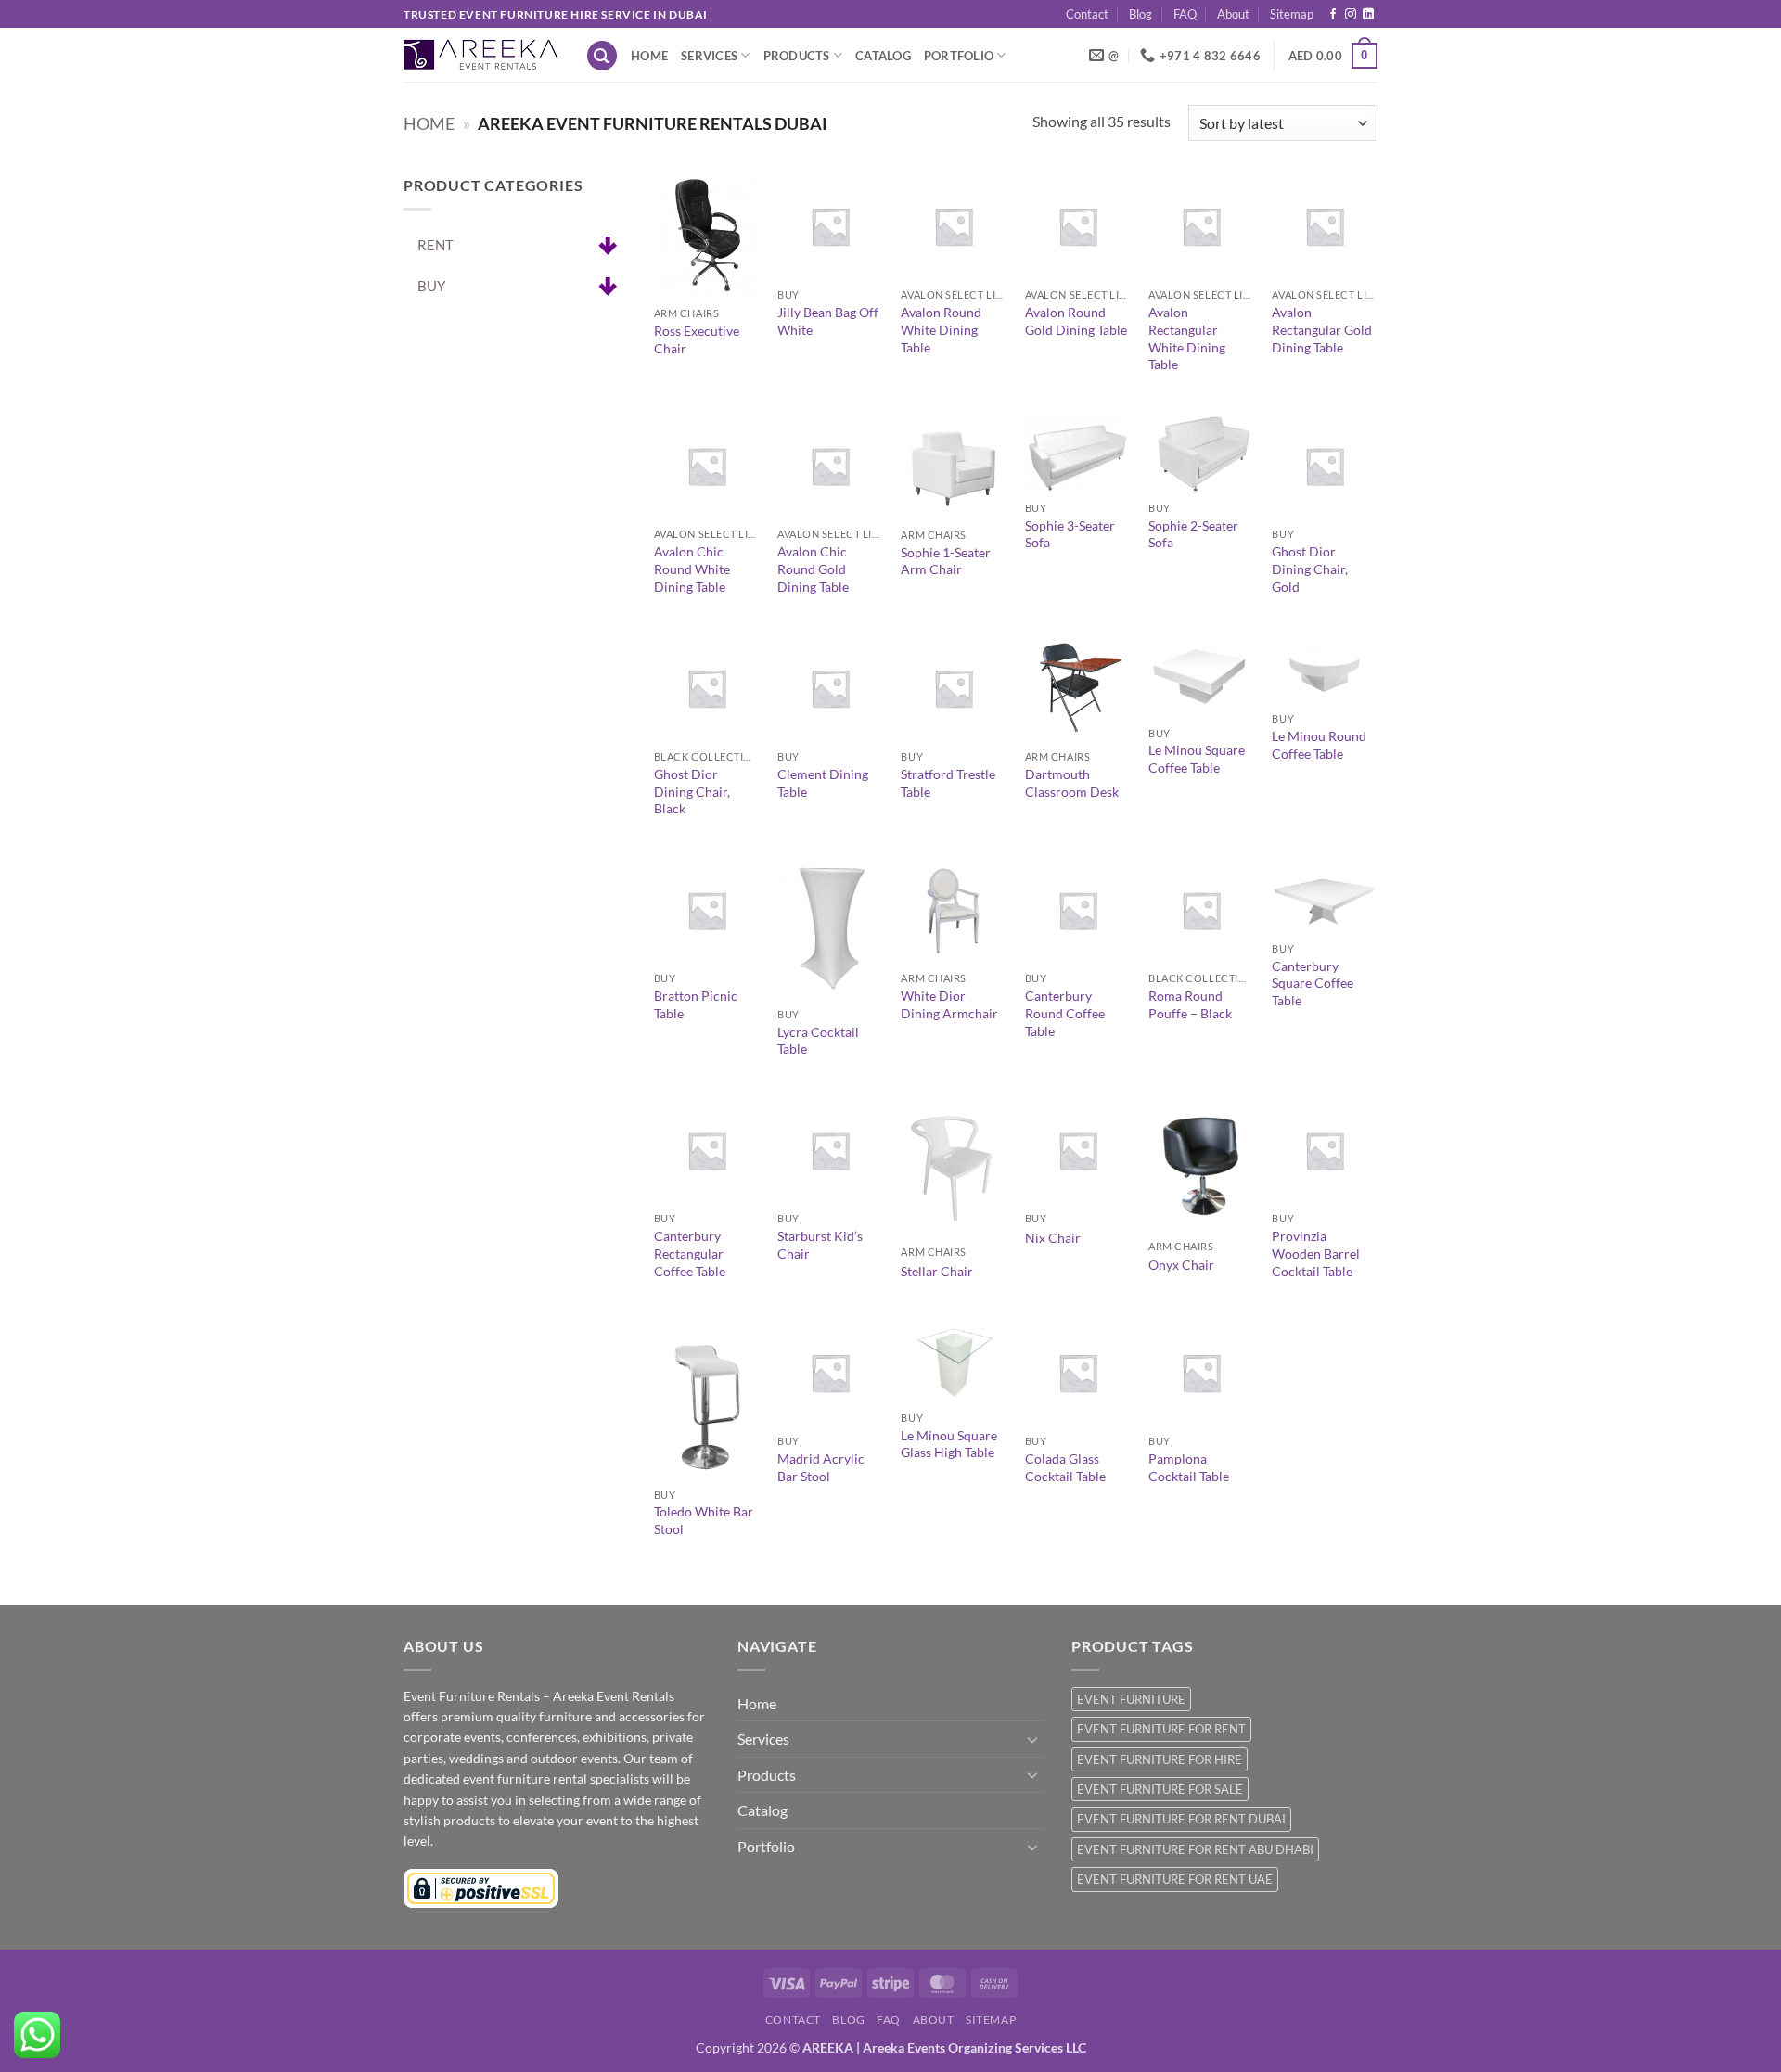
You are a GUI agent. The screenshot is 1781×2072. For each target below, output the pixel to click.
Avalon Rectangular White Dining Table (1187, 338)
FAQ (1185, 14)
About (1233, 14)
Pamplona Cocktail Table (1189, 1467)
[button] (602, 56)
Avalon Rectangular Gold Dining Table (1322, 329)
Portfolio (959, 56)
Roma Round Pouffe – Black (1190, 1004)
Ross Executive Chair (697, 339)
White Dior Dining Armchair (949, 1004)
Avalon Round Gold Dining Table (1076, 321)
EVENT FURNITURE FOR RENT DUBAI (1181, 1819)
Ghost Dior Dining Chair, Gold (1310, 569)
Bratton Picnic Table (696, 1004)
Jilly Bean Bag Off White (828, 321)
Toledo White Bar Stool (704, 1520)
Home (649, 56)
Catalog (883, 56)
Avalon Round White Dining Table (941, 329)
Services (709, 56)
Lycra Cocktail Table (818, 1041)
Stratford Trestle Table (948, 783)
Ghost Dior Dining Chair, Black (692, 791)
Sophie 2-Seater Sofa (1193, 534)
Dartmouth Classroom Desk (1072, 783)
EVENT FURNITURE (1131, 1699)
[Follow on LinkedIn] (1368, 15)
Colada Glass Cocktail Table (1065, 1467)
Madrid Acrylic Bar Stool (821, 1467)
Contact (1087, 14)
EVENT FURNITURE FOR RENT (1161, 1729)
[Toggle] (1032, 1739)
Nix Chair (1053, 1238)
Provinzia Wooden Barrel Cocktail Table (1316, 1253)
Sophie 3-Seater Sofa (1070, 534)
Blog (1140, 14)
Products (797, 56)
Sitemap (1292, 14)
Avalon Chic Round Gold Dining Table (813, 569)
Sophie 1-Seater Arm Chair (946, 561)
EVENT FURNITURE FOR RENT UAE (1175, 1879)
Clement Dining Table (823, 783)
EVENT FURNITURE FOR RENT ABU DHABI (1195, 1849)
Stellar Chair (937, 1271)
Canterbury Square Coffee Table (1313, 983)
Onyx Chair (1181, 1265)
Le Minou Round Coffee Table (1319, 745)
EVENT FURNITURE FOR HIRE (1160, 1759)
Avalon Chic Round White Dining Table (692, 569)
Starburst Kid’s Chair (820, 1245)
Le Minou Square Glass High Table (949, 1444)
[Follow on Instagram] (1351, 15)
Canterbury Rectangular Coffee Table (690, 1253)
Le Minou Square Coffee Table (1197, 759)
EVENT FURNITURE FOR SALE (1160, 1789)
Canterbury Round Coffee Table (1065, 1013)
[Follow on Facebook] (1333, 15)
